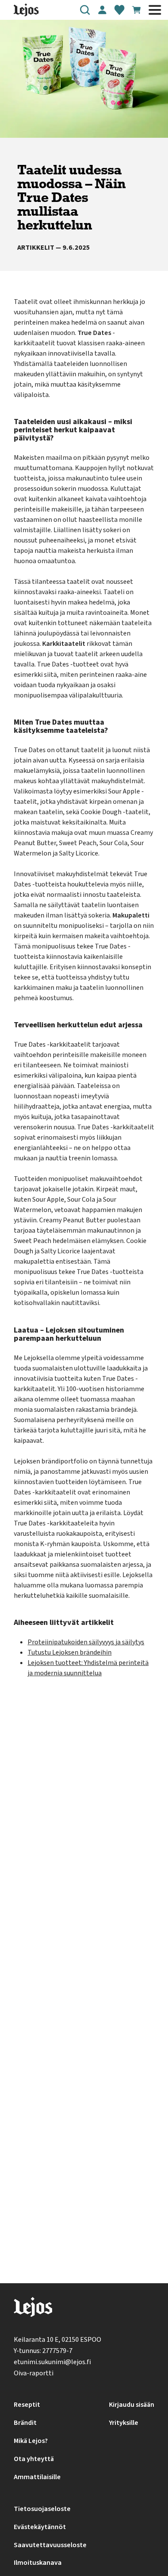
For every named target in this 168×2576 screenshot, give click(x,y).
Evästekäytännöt (40, 2527)
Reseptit (27, 2405)
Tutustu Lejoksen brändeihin (70, 1652)
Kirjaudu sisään (132, 2405)
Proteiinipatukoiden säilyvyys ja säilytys (86, 1642)
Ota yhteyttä (34, 2459)
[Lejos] (33, 2309)
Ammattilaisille (37, 2477)
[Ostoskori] (137, 10)
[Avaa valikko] (155, 10)
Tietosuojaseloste (42, 2509)
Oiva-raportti (34, 2373)
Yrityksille (124, 2423)
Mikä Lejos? (31, 2441)
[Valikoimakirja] (119, 10)
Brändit (25, 2423)
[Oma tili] (102, 10)
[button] (85, 10)
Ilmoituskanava (38, 2563)
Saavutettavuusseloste (50, 2545)
